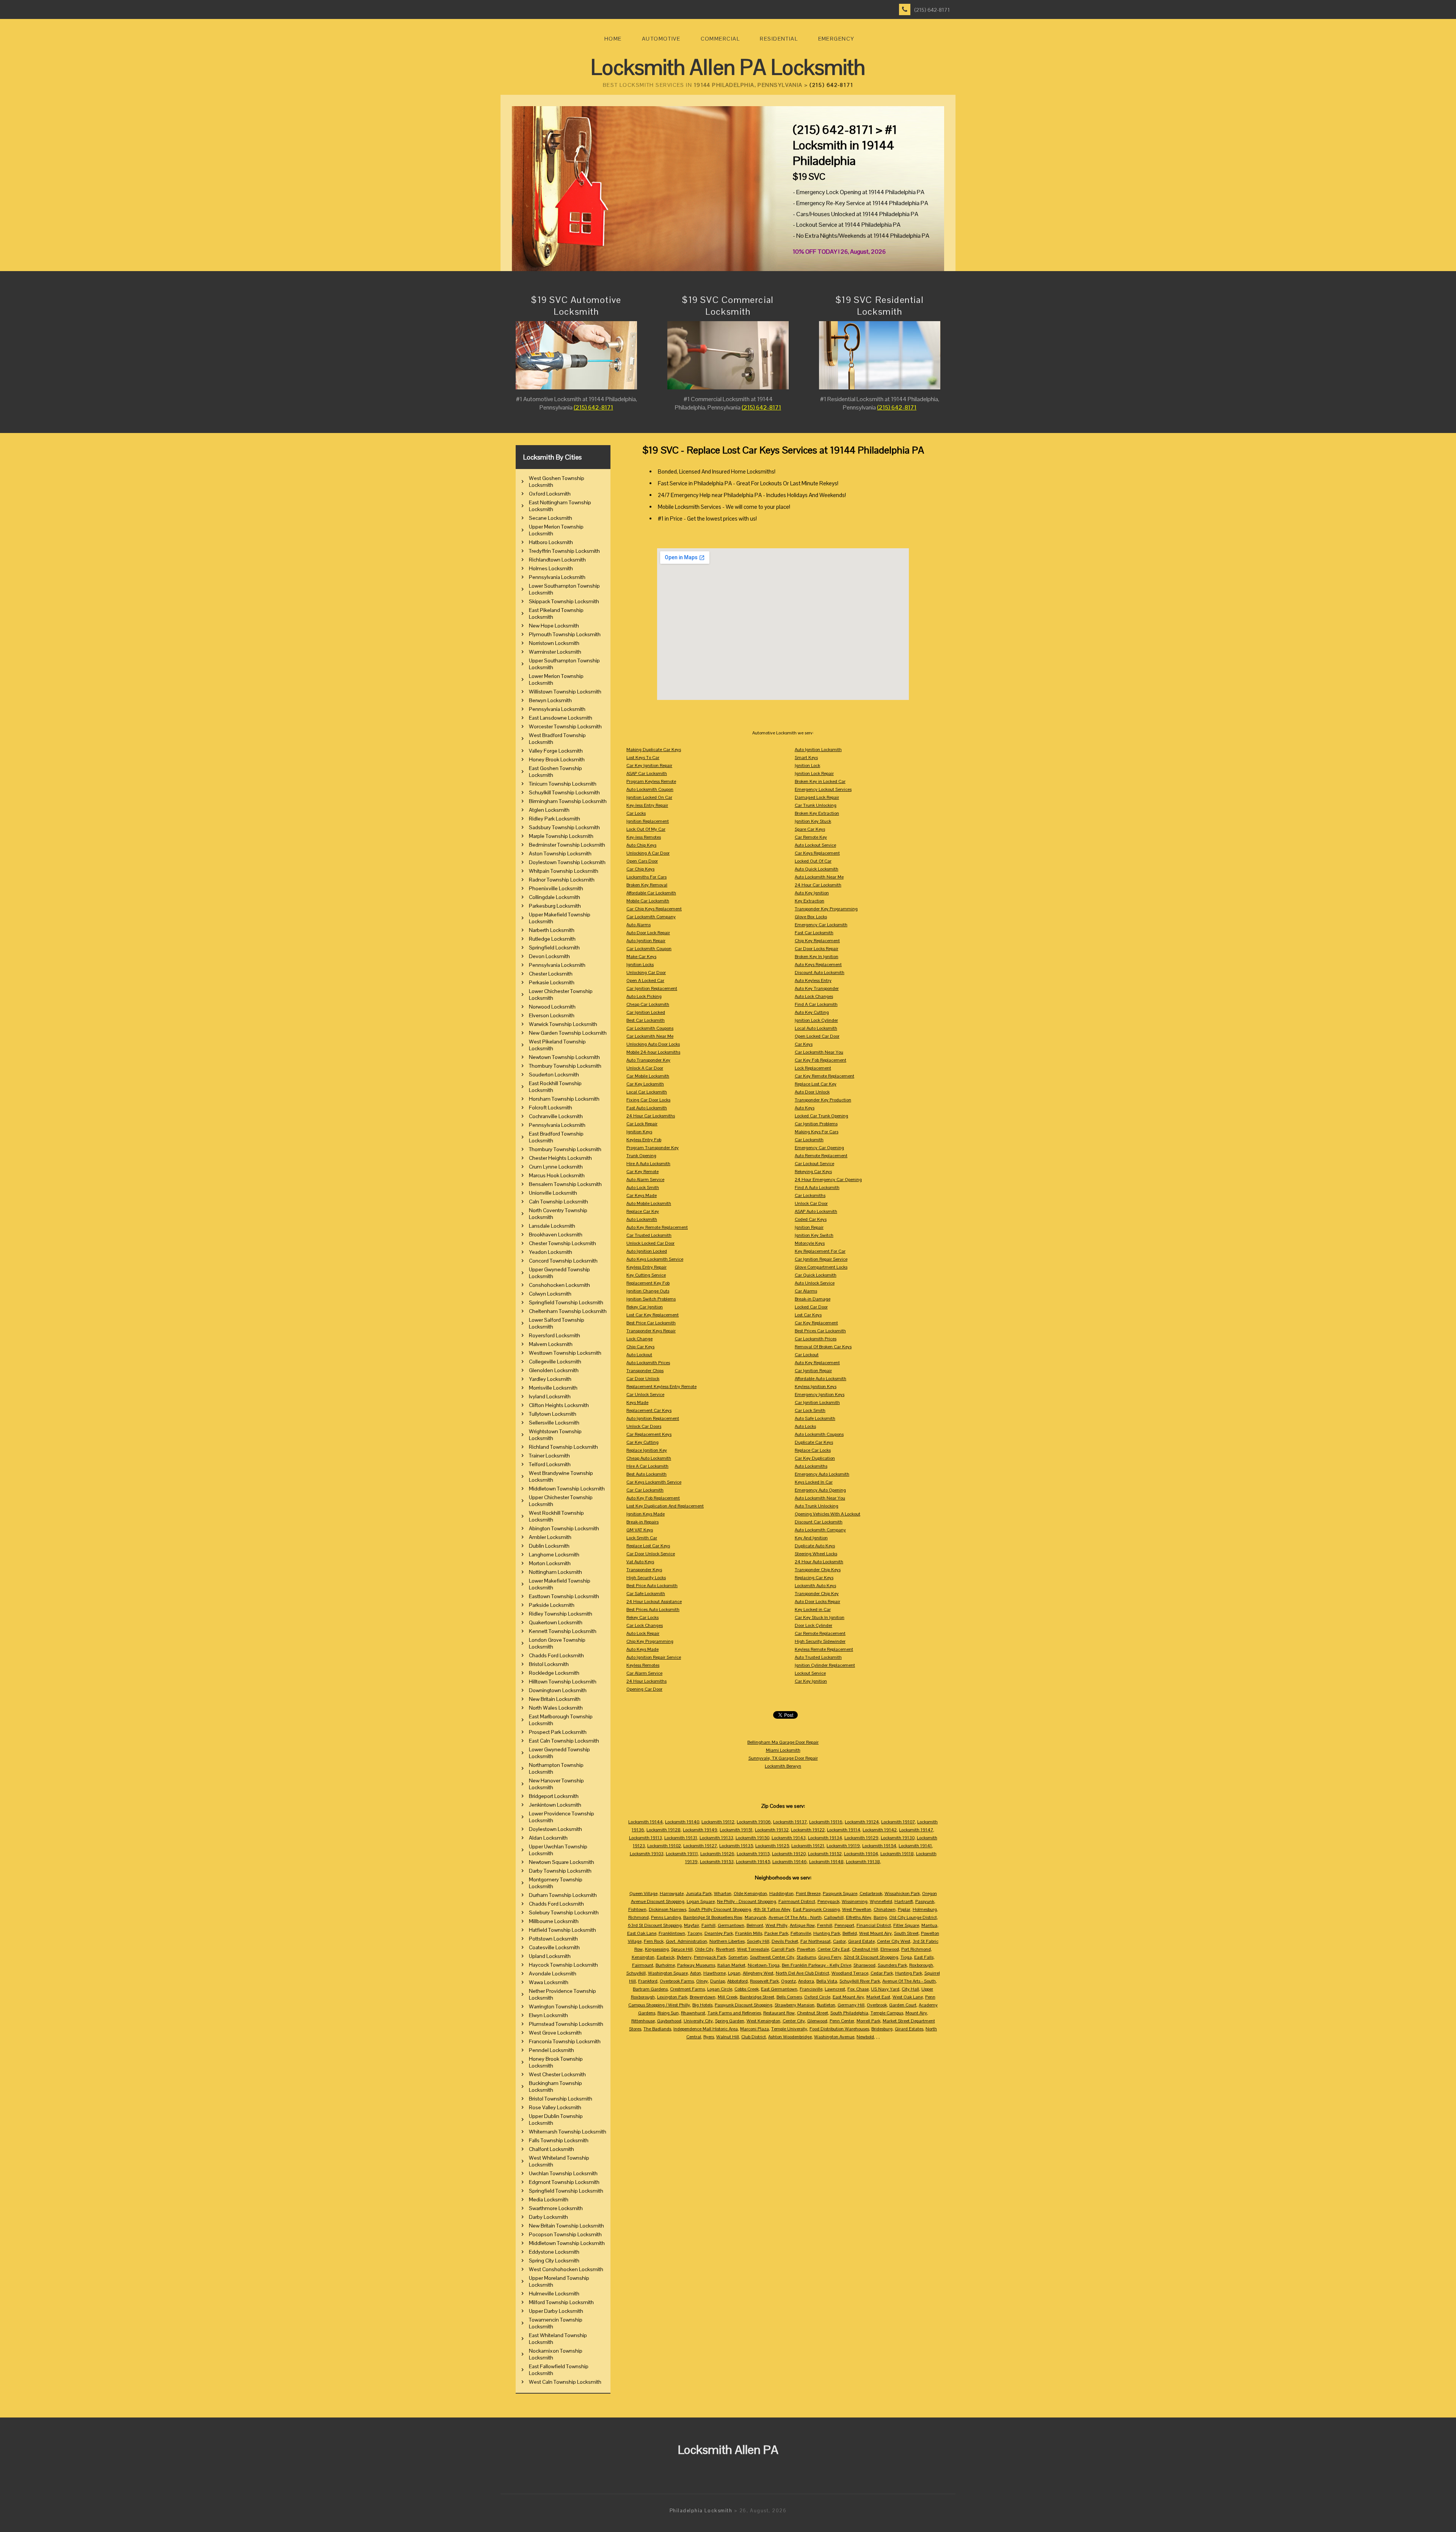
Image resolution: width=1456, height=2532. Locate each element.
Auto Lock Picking (644, 996)
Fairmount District (797, 1901)
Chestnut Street (813, 2013)
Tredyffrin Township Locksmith (564, 551)
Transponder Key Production (823, 1100)
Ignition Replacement (648, 821)
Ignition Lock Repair (814, 773)
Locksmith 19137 (790, 1822)
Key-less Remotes (644, 837)
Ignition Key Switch (814, 1235)
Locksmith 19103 (647, 1854)
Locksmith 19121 (808, 1846)
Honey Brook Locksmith (557, 759)
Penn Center (842, 2021)
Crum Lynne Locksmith (556, 1167)
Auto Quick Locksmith (817, 869)
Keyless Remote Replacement (824, 1649)
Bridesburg (882, 2029)
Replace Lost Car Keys (648, 1546)
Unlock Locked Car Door (650, 1243)
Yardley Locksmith (550, 1379)
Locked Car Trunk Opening (821, 1116)
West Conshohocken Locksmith (566, 2269)
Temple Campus (887, 2013)
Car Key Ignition (811, 1681)
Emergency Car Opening (819, 1148)
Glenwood (817, 2021)
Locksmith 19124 (862, 1822)
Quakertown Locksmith (556, 1622)
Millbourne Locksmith (554, 1921)
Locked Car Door (811, 1307)
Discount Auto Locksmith (820, 973)
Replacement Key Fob (648, 1283)
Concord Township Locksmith (563, 1261)
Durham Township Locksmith (563, 1895)
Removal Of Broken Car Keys (823, 1347)
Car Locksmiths (810, 1195)
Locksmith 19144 (646, 1822)
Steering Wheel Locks (816, 1554)
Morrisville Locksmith (553, 1388)
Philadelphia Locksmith (701, 2511)
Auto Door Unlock (812, 1092)
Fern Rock (654, 1941)
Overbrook (877, 2005)
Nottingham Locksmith (555, 1572)
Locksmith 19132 (772, 1830)
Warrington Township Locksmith (566, 2006)
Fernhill (825, 1925)
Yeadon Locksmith (551, 1252)
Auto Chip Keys (641, 845)
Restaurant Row (779, 2013)
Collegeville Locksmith (555, 1362)
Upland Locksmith (550, 1956)
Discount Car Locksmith (819, 1522)
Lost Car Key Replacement (653, 1315)
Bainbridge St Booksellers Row (713, 1917)
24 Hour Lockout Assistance (654, 1602)
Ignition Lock (807, 766)
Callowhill (834, 1917)
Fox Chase (858, 1989)
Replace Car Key (643, 1211)
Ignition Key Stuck (813, 821)
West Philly (777, 1925)
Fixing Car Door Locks (648, 1100)
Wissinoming (855, 1901)
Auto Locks (805, 1426)
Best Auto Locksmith (646, 1474)
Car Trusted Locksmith (649, 1235)
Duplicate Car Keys (814, 1442)
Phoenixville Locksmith (556, 888)
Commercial (720, 39)
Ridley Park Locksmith (555, 819)
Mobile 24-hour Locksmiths (653, 1052)
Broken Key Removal (647, 885)
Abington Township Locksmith (564, 1528)
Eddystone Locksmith (554, 2252)
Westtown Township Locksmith (565, 1353)
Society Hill (758, 1941)
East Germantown (779, 1989)
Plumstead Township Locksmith (566, 2024)
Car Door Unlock (643, 1379)
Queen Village (643, 1894)
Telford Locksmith (550, 1464)
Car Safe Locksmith (646, 1594)
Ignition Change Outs (648, 1291)
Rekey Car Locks (642, 1617)
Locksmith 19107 (898, 1822)
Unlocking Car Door (646, 973)
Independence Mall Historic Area (706, 2029)
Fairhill (708, 1925)
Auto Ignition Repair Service (654, 1657)
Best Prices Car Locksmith (820, 1331)
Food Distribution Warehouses (839, 2029)
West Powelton (857, 1909)
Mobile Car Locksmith (648, 901)
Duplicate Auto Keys (815, 1546)
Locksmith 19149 (700, 1830)
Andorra (806, 1981)
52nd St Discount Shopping (871, 1957)
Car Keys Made (642, 1195)
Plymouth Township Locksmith (565, 634)
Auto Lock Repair (643, 1633)
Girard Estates (909, 2029)
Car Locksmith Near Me (650, 1036)
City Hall (910, 1989)
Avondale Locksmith (553, 1974)
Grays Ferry (830, 1957)
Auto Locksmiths (811, 1466)
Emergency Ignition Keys (820, 1395)
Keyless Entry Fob (644, 1140)
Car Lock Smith (810, 1410)
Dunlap (718, 1981)
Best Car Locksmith (646, 1020)
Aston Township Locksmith (560, 853)
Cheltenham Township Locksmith (568, 1311)
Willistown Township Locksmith (565, 692)
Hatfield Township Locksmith (562, 1930)
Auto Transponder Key (648, 1060)
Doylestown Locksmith (555, 1829)
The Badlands (657, 2029)
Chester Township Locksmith (562, 1243)
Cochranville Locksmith (556, 1116)
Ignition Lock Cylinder (816, 1020)
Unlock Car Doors (644, 1426)
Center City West (894, 1941)
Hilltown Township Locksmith (563, 1682)
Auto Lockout (639, 1355)
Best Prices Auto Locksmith (653, 1610)
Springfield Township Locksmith (566, 1302)
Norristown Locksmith (554, 643)
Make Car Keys (641, 957)
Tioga (906, 1957)
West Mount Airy (875, 1933)
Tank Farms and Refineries (734, 2013)
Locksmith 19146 (790, 1862)
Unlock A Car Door (645, 1068)
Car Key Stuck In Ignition (820, 1617)
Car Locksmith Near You (819, 1052)
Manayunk (755, 1917)
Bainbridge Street (757, 1997)
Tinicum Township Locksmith (563, 784)
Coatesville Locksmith (554, 1947)
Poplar (904, 1909)
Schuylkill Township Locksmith (564, 792)
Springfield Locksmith (554, 948)
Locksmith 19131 (681, 1838)
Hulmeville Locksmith (554, 2294)
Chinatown (885, 1909)
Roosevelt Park (764, 1981)
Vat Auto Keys (640, 1562)
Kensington (643, 1957)
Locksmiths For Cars (646, 877)
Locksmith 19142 (880, 1830)
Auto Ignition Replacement (653, 1418)
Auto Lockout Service (815, 845)
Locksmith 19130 (898, 1838)
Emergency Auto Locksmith (822, 1474)
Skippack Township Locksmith (564, 601)
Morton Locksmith (550, 1563)
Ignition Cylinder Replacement (825, 1665)
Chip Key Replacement (817, 941)
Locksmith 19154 (879, 1846)
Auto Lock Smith (643, 1188)
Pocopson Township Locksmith (565, 2234)
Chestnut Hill (865, 1949)
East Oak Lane (642, 1933)
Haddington (781, 1894)
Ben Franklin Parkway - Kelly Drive (817, 1965)
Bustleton (826, 2005)
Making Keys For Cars (817, 1132)
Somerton (738, 1957)
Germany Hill (851, 2005)
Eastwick (666, 1957)
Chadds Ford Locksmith (556, 1655)
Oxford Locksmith (550, 494)
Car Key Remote (642, 1172)
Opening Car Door (644, 1689)
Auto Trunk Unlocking (817, 1506)
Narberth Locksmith (552, 930)
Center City (794, 2021)
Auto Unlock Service (815, 1283)
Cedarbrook (871, 1894)
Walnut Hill (728, 2037)
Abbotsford (737, 1981)
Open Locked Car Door (817, 1036)
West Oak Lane (908, 1997)
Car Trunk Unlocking (816, 805)
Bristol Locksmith (549, 1664)
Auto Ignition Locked (647, 1251)
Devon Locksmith (549, 956)
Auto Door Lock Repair (648, 933)
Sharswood (864, 1965)
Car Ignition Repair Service (821, 1259)
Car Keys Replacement (817, 853)
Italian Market (731, 1965)
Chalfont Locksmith (551, 2149)
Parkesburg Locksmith (555, 906)
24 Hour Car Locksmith (818, 885)
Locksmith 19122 (808, 1830)
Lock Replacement (813, 1068)
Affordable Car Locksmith (651, 893)
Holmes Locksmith (551, 568)
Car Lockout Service (814, 1164)
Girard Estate (861, 1941)
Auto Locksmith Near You (820, 1498)
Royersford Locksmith (555, 1335)
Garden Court (903, 2005)
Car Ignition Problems (816, 1124)
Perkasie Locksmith (552, 982)
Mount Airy (916, 2013)
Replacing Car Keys (814, 1578)
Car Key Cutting (642, 1442)
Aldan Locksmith (548, 1838)
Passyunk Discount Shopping (744, 2005)
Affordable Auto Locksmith (821, 1379)
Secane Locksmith (551, 518)
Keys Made (637, 1402)
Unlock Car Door (811, 1203)
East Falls (924, 1957)
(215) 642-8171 (932, 10)
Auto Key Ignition (812, 893)
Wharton (723, 1894)
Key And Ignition (811, 1538)
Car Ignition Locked (646, 1012)
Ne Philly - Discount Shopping (747, 1901)
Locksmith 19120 (789, 1854)
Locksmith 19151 (736, 1830)
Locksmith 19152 (825, 1854)
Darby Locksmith (548, 2217)
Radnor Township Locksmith (562, 880)
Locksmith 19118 (897, 1854)
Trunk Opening (641, 1156)
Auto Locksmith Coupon (650, 789)
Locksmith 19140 (682, 1822)
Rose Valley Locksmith (555, 2107)
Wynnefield (881, 1901)
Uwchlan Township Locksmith (563, 2173)
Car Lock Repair (642, 1124)
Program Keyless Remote (651, 781)
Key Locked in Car (813, 1610)
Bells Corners (789, 1997)
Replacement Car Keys (649, 1410)
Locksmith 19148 (826, 1862)
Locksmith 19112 (718, 1822)
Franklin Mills (749, 1933)
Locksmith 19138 (863, 1862)
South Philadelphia (849, 2013)
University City (698, 2021)
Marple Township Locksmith (561, 836)
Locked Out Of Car (813, 861)
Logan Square (701, 1901)
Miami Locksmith (783, 1750)
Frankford (648, 1981)
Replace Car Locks (813, 1450)
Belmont (755, 1925)
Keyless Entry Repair (646, 1267)
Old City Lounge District (913, 1917)
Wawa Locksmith (549, 1982)
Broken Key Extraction (817, 813)
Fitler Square (906, 1925)
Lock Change (639, 1339)
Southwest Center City (772, 1957)
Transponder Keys (644, 1570)
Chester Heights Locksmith (560, 1158)
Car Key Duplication (815, 1458)
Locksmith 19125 (772, 1846)
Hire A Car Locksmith (647, 1466)
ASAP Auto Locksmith (816, 1211)
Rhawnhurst (693, 2013)
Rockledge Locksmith (554, 1673)
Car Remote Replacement (820, 1633)
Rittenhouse (643, 2021)
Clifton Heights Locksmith (559, 1405)
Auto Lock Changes (814, 996)
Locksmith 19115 (753, 1854)
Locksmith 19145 (753, 1862)
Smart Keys (806, 758)
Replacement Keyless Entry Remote (661, 1387)
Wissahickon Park (902, 1894)
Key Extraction (810, 901)
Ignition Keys (639, 1132)
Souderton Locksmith (554, 1075)
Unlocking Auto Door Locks (653, 1044)
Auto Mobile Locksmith (649, 1203)
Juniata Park (699, 1894)
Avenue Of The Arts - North (795, 1917)
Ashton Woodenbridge (790, 2037)
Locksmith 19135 (736, 1846)
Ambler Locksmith (550, 1537)
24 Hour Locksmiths (646, 1681)
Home (613, 39)
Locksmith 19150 (752, 1838)
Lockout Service (810, 1673)
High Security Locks (646, 1578)
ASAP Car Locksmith (647, 773)
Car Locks (636, 813)
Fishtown (637, 1909)
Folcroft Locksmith (551, 1108)
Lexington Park (672, 1997)
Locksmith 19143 (789, 1838)
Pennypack (828, 1901)
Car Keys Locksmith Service (654, 1482)
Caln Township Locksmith (559, 1202)
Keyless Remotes (643, 1665)
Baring (880, 1917)
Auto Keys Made (642, 1649)
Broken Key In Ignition (817, 957)
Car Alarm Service (644, 1673)
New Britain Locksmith (555, 1699)
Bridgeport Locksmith (554, 1796)
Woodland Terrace (850, 1973)
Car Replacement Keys (649, 1434)
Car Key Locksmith (645, 1084)
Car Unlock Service (645, 1395)
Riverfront (725, 1949)
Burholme (665, 1965)
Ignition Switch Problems (651, 1299)
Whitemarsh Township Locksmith (568, 2132)
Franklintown (672, 1933)
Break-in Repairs (642, 1522)
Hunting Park (827, 1933)
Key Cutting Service (646, 1275)
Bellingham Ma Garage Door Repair (783, 1742)
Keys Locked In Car (814, 1482)
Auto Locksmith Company (820, 1530)
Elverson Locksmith (552, 1015)
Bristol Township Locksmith (561, 2099)
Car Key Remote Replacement (824, 1076)
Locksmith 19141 (915, 1846)
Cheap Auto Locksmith (649, 1458)
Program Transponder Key (653, 1148)
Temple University (789, 2029)
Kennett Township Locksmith (563, 1631)
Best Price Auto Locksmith (652, 1586)
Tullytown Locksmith (553, 1414)
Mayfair (692, 1925)
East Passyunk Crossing (816, 1909)
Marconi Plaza (755, 2029)
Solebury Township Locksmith (564, 1912)
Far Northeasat (816, 1941)
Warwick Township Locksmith (563, 1024)
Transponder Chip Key (817, 1594)
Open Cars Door (642, 861)
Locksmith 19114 (844, 1830)
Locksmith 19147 (916, 1830)
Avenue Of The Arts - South (909, 1981)
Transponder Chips (645, 1371)
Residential (779, 39)
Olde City (704, 1949)
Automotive (661, 39)
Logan (734, 1973)
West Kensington (763, 2021)
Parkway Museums (696, 1965)
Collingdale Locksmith (555, 897)
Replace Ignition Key (647, 1450)
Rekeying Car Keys (813, 1172)
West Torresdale (753, 1949)
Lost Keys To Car (643, 758)
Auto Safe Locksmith (815, 1418)
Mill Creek (728, 1997)
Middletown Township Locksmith (567, 1489)
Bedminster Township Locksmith (567, 845)
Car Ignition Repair (813, 1371)
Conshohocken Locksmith (559, 1285)
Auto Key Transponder (817, 988)
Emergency (836, 39)
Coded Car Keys (811, 1219)
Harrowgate (672, 1894)
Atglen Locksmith (549, 810)
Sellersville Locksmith (554, 1423)
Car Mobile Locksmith (648, 1076)
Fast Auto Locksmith (647, 1108)
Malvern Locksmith (551, 1344)
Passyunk (925, 1901)
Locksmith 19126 (717, 1854)
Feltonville (801, 1933)
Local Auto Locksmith (816, 1028)
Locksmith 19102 (664, 1846)
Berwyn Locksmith (550, 700)
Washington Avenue (834, 2037)
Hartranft (904, 1901)
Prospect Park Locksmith (558, 1732)
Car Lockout (807, 1355)
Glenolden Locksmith (554, 1370)
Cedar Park (882, 1973)
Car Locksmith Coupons (650, 1028)
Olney (702, 1981)
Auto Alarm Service (645, 1180)
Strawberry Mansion (795, 2005)
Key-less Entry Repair (647, 805)
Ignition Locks (640, 965)
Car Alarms (806, 1291)
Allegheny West (758, 1973)
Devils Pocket (785, 1941)
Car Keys (804, 1044)
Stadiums (806, 1957)
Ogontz (788, 1981)
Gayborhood (669, 2021)
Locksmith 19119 (843, 1846)
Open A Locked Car (645, 980)
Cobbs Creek (747, 1989)
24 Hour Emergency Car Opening (828, 1180)
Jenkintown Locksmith (555, 1805)
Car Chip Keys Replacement (654, 909)
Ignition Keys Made (646, 1514)
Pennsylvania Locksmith (557, 577)
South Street (906, 1933)
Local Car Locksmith (647, 1092)
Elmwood (890, 1949)
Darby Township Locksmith (560, 1871)
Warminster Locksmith (555, 652)
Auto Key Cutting (812, 1012)
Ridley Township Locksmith (561, 1614)
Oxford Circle (817, 1997)
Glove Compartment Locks (821, 1267)
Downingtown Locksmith (558, 1690)
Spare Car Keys (810, 829)
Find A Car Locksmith (816, 1004)
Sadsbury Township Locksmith (564, 827)
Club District (754, 2037)
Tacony (695, 1933)
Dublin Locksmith (549, 1546)
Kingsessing (657, 1949)
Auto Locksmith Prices (648, 1363)
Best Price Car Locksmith (651, 1323)
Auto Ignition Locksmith (818, 750)
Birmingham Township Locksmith (568, 801)
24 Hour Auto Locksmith (819, 1562)
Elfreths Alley (859, 1917)
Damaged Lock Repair (817, 797)
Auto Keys (805, 1108)
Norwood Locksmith (552, 1007)
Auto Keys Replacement (818, 965)
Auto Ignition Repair (646, 941)
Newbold (865, 2037)
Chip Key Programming (650, 1641)
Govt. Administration (686, 1941)
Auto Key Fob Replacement (653, 1498)
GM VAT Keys (640, 1530)
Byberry (684, 1957)
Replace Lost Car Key (816, 1084)
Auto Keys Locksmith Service (655, 1259)
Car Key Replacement (816, 1323)
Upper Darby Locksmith (556, 2311)
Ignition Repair (809, 1227)
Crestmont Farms (687, 1989)
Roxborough (921, 1965)
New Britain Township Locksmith (566, 2226)
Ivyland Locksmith (550, 1396)
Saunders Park (892, 1965)
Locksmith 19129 (861, 1838)
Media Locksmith (549, 2199)
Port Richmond (916, 1949)
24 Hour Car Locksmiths (651, 1116)
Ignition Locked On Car (649, 797)
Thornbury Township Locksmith (565, 1066)
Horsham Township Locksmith (564, 1099)
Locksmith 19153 (717, 1862)
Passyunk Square (840, 1894)
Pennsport (844, 1925)
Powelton (806, 1949)
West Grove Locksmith (555, 2033)
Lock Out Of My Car (646, 829)
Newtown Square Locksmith (562, 1862)
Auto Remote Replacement (821, 1156)
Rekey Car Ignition (645, 1307)
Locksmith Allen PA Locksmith (728, 67)
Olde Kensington (750, 1894)
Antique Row (802, 1925)
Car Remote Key (811, 837)
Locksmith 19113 (646, 1838)
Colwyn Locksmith (550, 1294)
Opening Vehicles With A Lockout (828, 1514)
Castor (839, 1941)
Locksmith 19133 (716, 1838)
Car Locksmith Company (651, 917)
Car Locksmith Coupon (649, 949)
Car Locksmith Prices (816, 1339)
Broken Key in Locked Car (820, 781)
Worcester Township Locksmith (565, 726)
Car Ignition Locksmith (817, 1402)
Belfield (850, 1933)
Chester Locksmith (551, 974)
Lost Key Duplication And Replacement (665, 1506)
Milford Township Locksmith (561, 2302)
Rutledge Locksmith (552, 939)
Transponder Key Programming (826, 909)
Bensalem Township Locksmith (565, 1184)
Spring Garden (730, 2021)
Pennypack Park (710, 1957)
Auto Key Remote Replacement (657, 1227)
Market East (878, 1997)
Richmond (639, 1917)
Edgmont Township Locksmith (564, 2182)
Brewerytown (703, 1997)
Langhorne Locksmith (554, 1555)
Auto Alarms (639, 925)
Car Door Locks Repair (817, 949)
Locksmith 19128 (664, 1830)
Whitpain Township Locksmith (564, 871)
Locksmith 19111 (682, 1854)
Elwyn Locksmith (548, 2015)
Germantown (731, 1925)
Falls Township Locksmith (559, 2140)
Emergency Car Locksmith (821, 925)
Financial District (874, 1925)
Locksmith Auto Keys (815, 1586)
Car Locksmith (809, 1140)
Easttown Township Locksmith (564, 1596)
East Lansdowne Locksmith (561, 718)
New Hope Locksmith (554, 626)
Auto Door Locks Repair (817, 1602)
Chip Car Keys (640, 1347)
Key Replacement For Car (820, 1251)
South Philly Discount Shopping (720, 1909)
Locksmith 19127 (700, 1846)
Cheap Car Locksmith (648, 1004)
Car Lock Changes (645, 1625)
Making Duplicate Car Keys (654, 750)
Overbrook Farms (677, 1981)
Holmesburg (925, 1909)
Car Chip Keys (640, 869)
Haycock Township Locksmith (563, 1965)
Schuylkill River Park (860, 1981)
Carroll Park (783, 1949)
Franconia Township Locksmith (565, 2041)
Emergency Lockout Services (823, 789)
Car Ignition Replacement (652, 988)
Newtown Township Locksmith (564, 1057)
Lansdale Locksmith (552, 1226)
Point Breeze (808, 1894)
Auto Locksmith (642, 1219)
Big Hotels (702, 2005)
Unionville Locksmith (553, 1193)
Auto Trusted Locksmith (818, 1657)
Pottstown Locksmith (553, 1939)
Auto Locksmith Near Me (819, 877)
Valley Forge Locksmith (556, 751)
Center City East (834, 1949)
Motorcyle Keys (810, 1243)
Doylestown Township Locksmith (567, 862)
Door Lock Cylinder (814, 1625)
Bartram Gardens (650, 1989)
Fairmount (643, 1965)
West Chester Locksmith (557, 2074)
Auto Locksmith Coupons (819, 1434)
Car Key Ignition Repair (649, 766)
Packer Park (776, 1933)
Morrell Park (868, 2021)
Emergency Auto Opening (820, 1490)
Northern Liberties (727, 1941)
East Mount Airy (848, 1997)
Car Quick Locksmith (816, 1275)
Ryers (709, 2037)
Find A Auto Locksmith (817, 1188)
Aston (696, 1973)
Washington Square (668, 1973)
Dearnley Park (719, 1933)
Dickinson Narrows (668, 1909)
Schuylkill (636, 1973)
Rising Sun (668, 2013)
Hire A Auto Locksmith (648, 1164)
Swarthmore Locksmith (556, 2208)
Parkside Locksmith (552, 1605)
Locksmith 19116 (826, 1822)
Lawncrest (835, 1989)
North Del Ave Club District (803, 1973)
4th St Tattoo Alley (772, 1909)
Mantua (929, 1925)
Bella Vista (827, 1981)
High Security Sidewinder (820, 1641)
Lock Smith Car (642, 1538)
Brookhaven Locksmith (556, 1235)
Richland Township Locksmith (563, 1447)
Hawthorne (715, 1973)
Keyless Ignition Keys (816, 1387)
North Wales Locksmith (556, 1708)
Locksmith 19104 (861, 1854)
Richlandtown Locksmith (557, 560)
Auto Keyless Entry (813, 980)
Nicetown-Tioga (764, 1965)
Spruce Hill (682, 1949)
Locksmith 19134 (825, 1838)
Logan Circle (720, 1989)
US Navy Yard (885, 1989)
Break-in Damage (813, 1299)
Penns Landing (666, 1917)
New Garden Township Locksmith (568, 1033)
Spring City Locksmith (554, 2261)
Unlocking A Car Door (648, 853)
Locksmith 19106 (754, 1822)
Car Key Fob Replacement (821, 1060)
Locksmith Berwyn (783, 1766)
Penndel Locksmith (551, 2050)
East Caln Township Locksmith (564, 1741)
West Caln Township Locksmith (565, 2382)
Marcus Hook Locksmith (557, 1175)
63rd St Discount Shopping (655, 1925)
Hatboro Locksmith (551, 542)
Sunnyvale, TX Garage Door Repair (783, 1758)
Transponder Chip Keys (818, 1570)
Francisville (811, 1989)
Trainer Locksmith (549, 1456)
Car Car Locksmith (645, 1490)
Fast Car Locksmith (814, 933)
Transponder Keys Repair (651, 1331)
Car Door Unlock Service (651, 1554)
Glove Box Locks (811, 917)
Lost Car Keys (808, 1315)
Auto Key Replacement (817, 1363)
